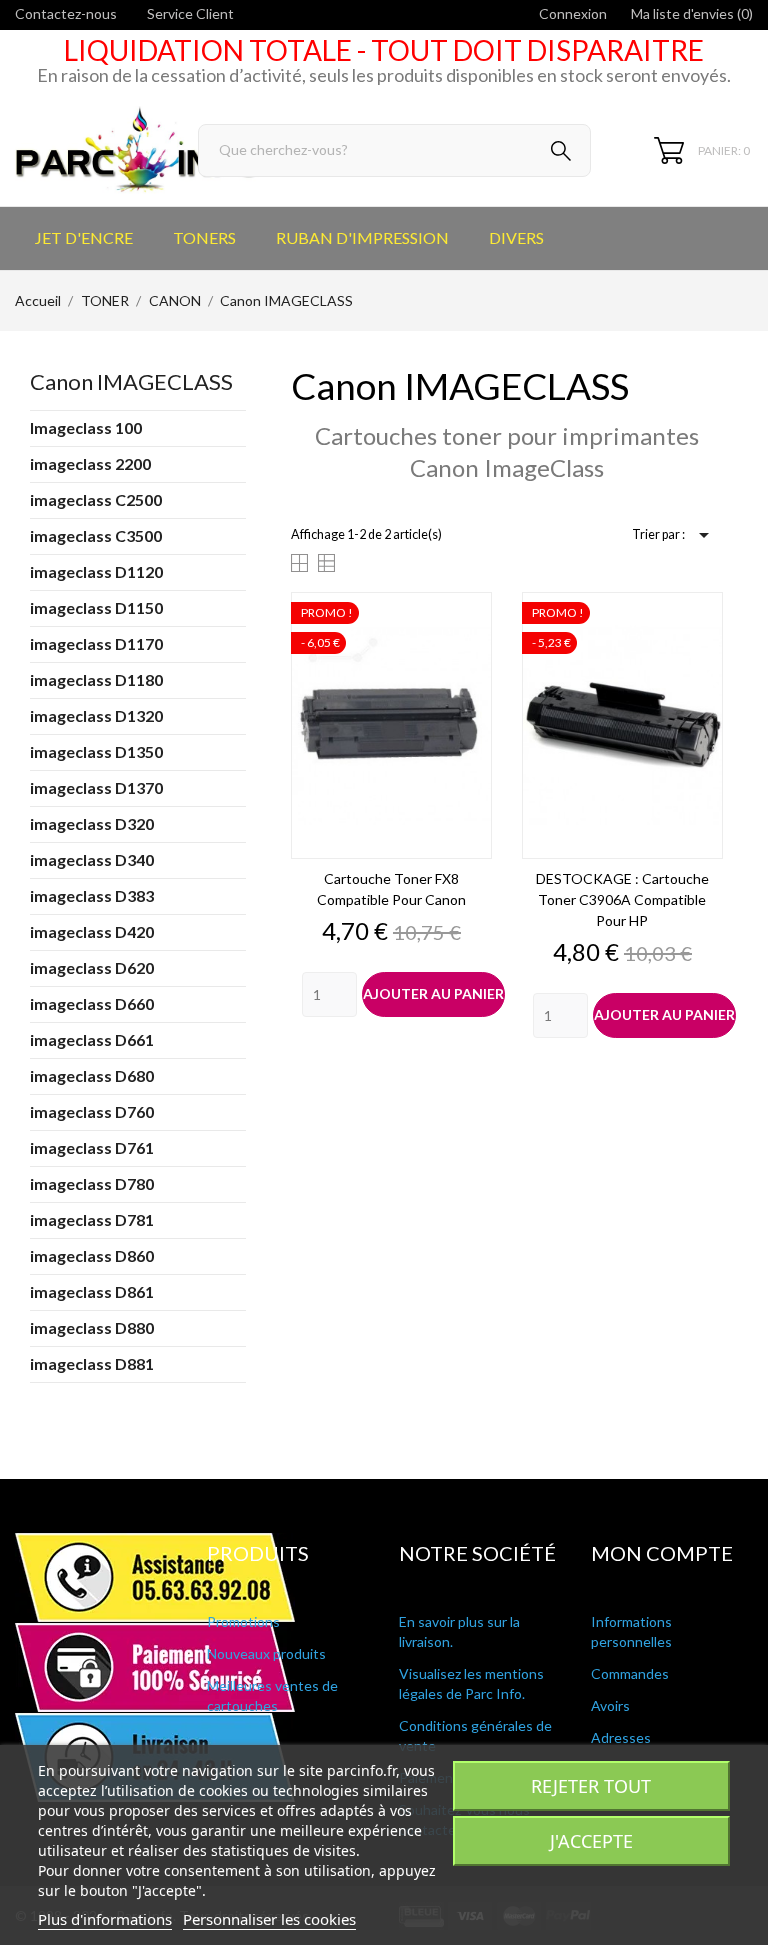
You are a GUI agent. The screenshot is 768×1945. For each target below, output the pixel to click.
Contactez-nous (66, 13)
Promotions (243, 1621)
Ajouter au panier (433, 993)
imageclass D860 (92, 1255)
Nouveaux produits (266, 1653)
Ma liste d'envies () (692, 13)
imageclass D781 (92, 1219)
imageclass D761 (92, 1147)
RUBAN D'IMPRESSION (362, 237)
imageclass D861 (92, 1291)
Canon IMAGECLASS (131, 381)
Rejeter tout (591, 1786)
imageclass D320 (92, 823)
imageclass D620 (92, 967)
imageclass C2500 (96, 499)
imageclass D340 (92, 859)
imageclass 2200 (90, 463)
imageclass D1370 (96, 787)
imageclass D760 (92, 1111)
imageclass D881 (92, 1363)
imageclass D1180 (96, 679)
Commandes (630, 1673)
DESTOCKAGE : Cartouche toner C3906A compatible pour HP (622, 899)
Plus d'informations (105, 1919)
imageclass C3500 (96, 535)
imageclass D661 (92, 1039)
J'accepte (591, 1841)
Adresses (621, 1737)
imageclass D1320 (96, 715)
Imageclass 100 (86, 427)
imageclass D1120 (96, 571)
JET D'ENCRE (84, 237)
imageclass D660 (92, 1003)
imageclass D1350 (96, 751)
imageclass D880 (92, 1327)
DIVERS (516, 237)
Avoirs (610, 1705)
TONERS (204, 237)
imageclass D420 (92, 931)
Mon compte (662, 1553)
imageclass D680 (92, 1075)
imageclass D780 (92, 1183)
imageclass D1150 (96, 607)
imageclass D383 (92, 895)
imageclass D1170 (96, 643)
